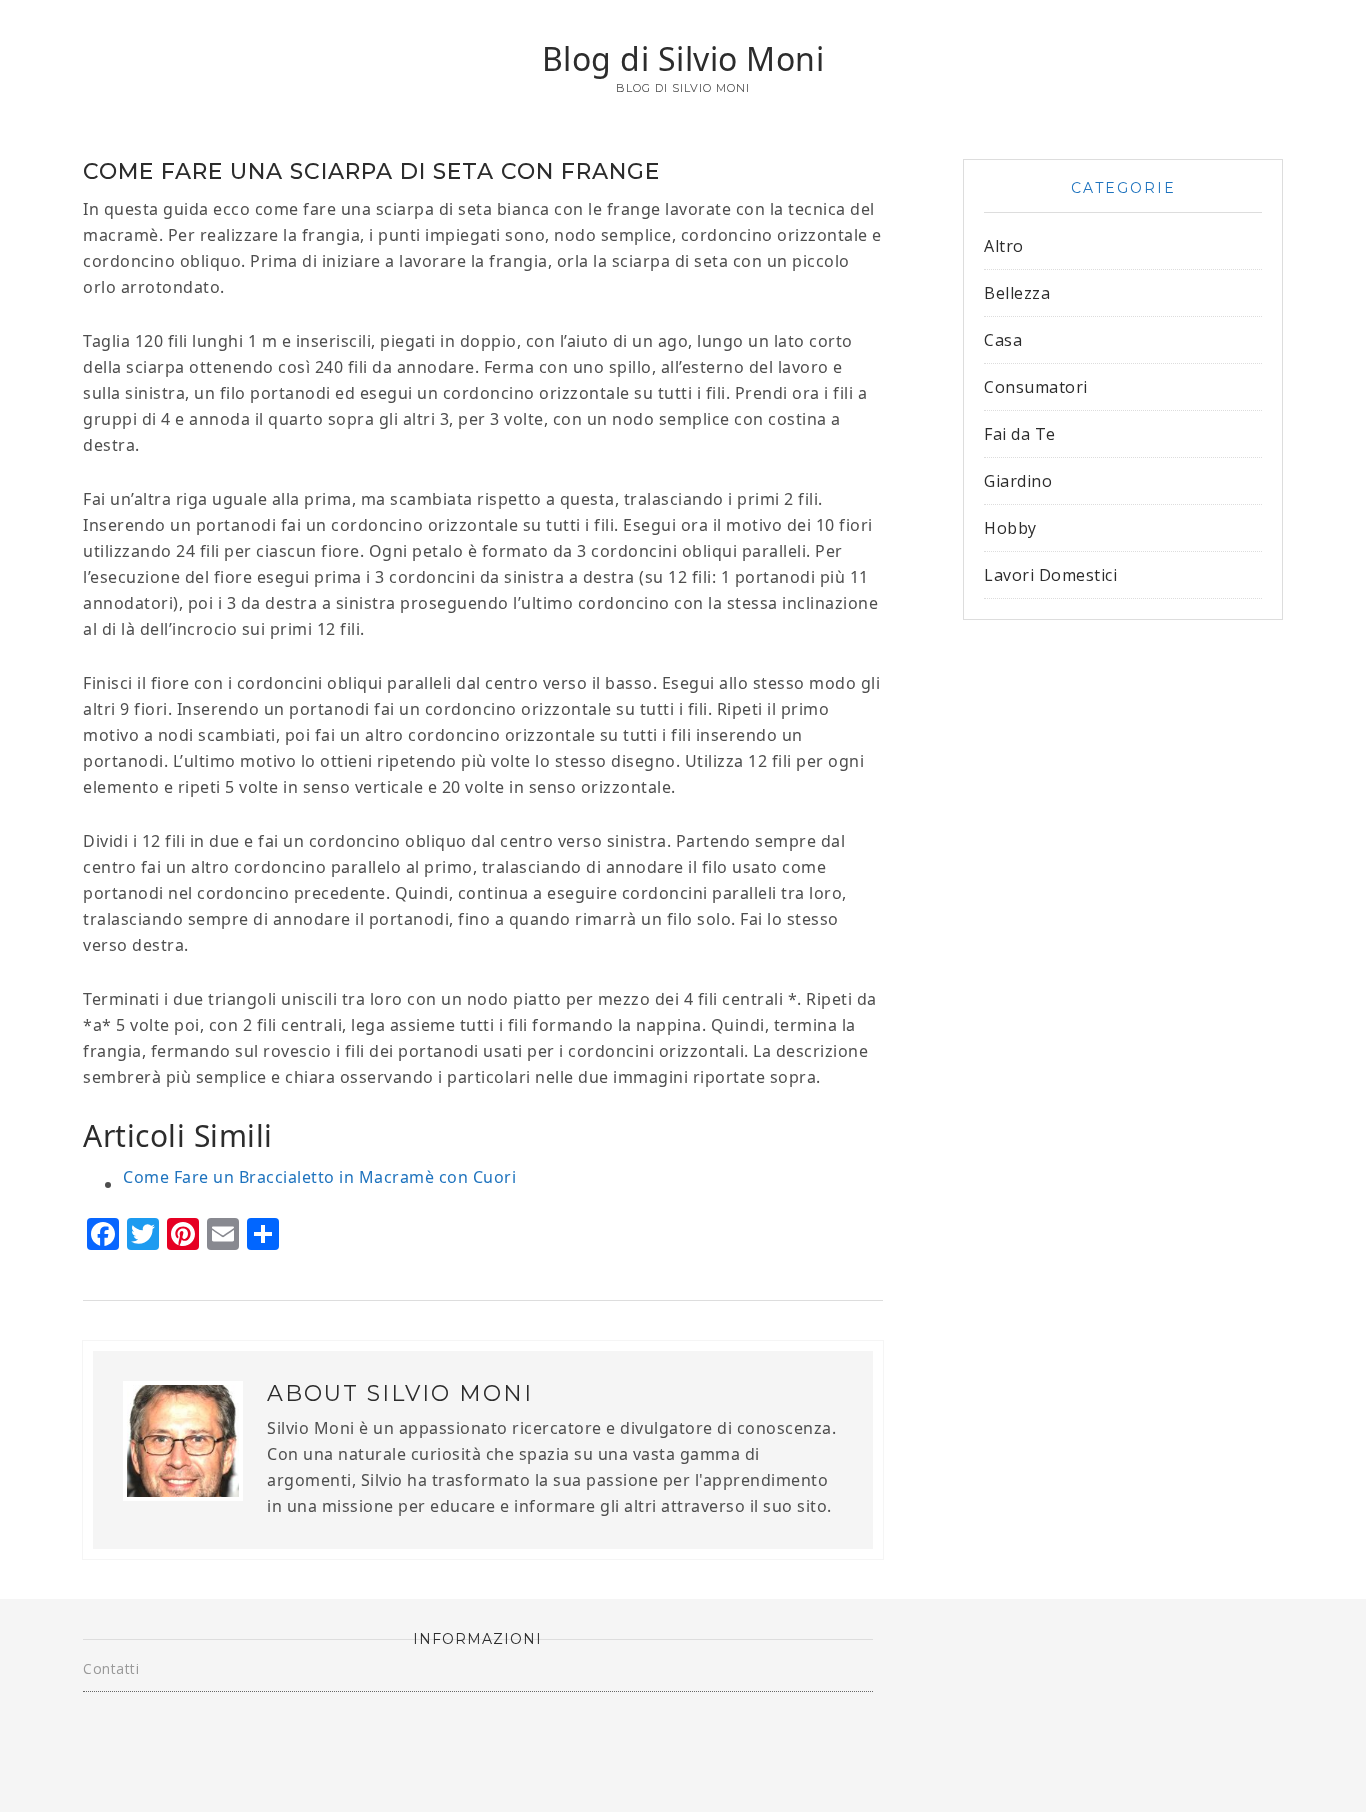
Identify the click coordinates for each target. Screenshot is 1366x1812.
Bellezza (1017, 293)
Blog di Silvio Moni (683, 58)
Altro (1004, 246)
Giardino (1018, 481)
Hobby (1010, 528)
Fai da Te (1020, 434)
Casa (1003, 340)
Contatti (111, 1668)
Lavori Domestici (1050, 575)
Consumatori (1036, 387)
